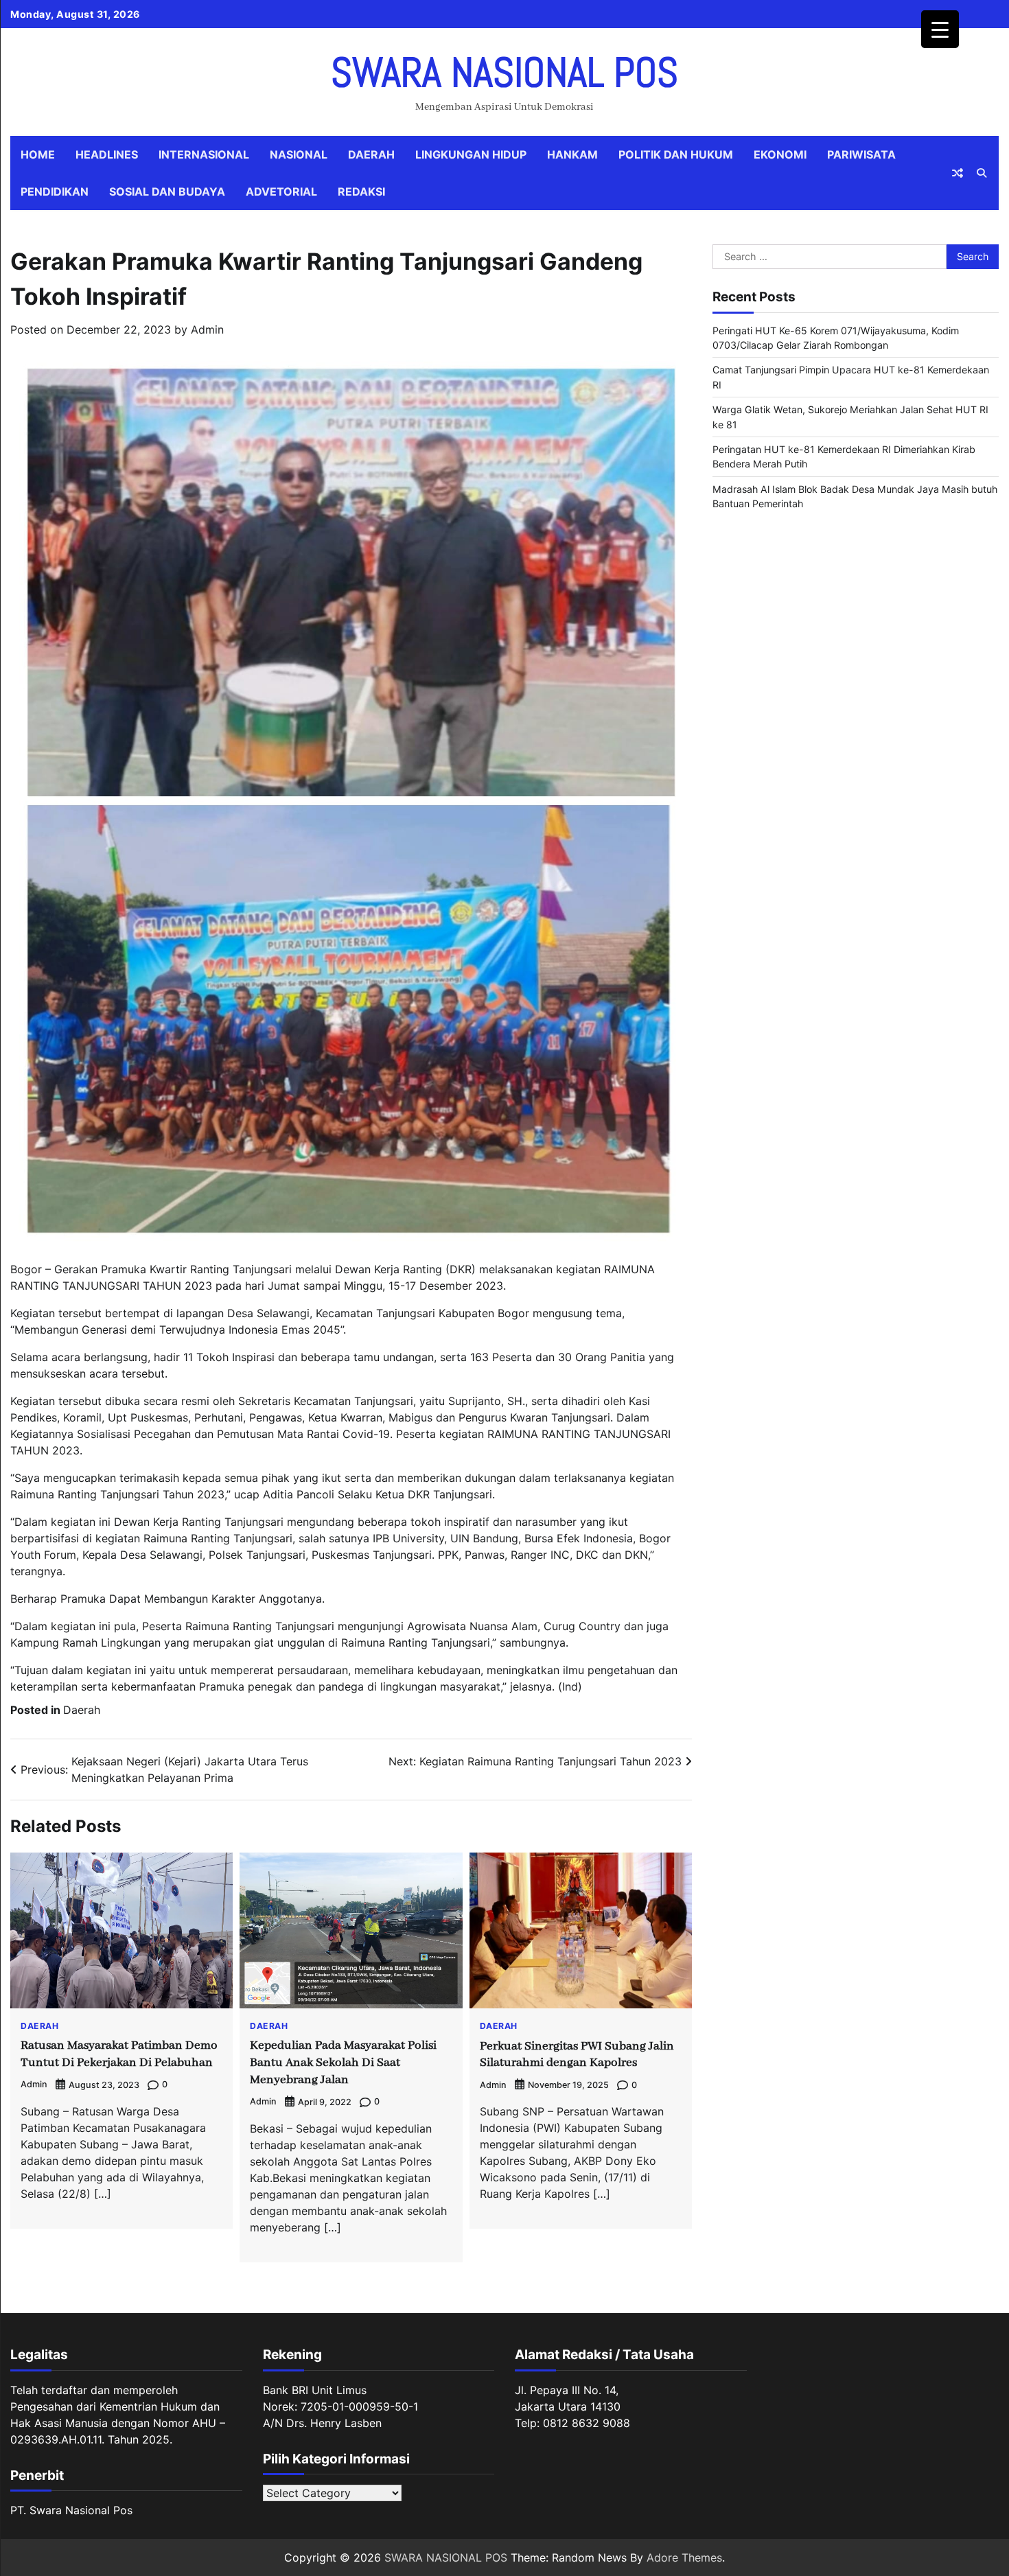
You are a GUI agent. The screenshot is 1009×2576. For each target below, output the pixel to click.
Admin (207, 329)
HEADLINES (107, 154)
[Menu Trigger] (940, 29)
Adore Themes (684, 2557)
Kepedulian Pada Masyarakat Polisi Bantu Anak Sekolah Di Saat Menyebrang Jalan (343, 2063)
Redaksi (361, 192)
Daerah (371, 154)
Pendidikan (55, 192)
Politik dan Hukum (676, 154)
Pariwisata (861, 154)
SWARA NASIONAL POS (505, 72)
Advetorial (281, 192)
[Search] (982, 173)
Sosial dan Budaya (167, 192)
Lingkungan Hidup (471, 154)
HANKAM (572, 154)
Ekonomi (780, 154)
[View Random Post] (958, 173)
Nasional (299, 154)
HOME (38, 154)
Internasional (204, 154)
